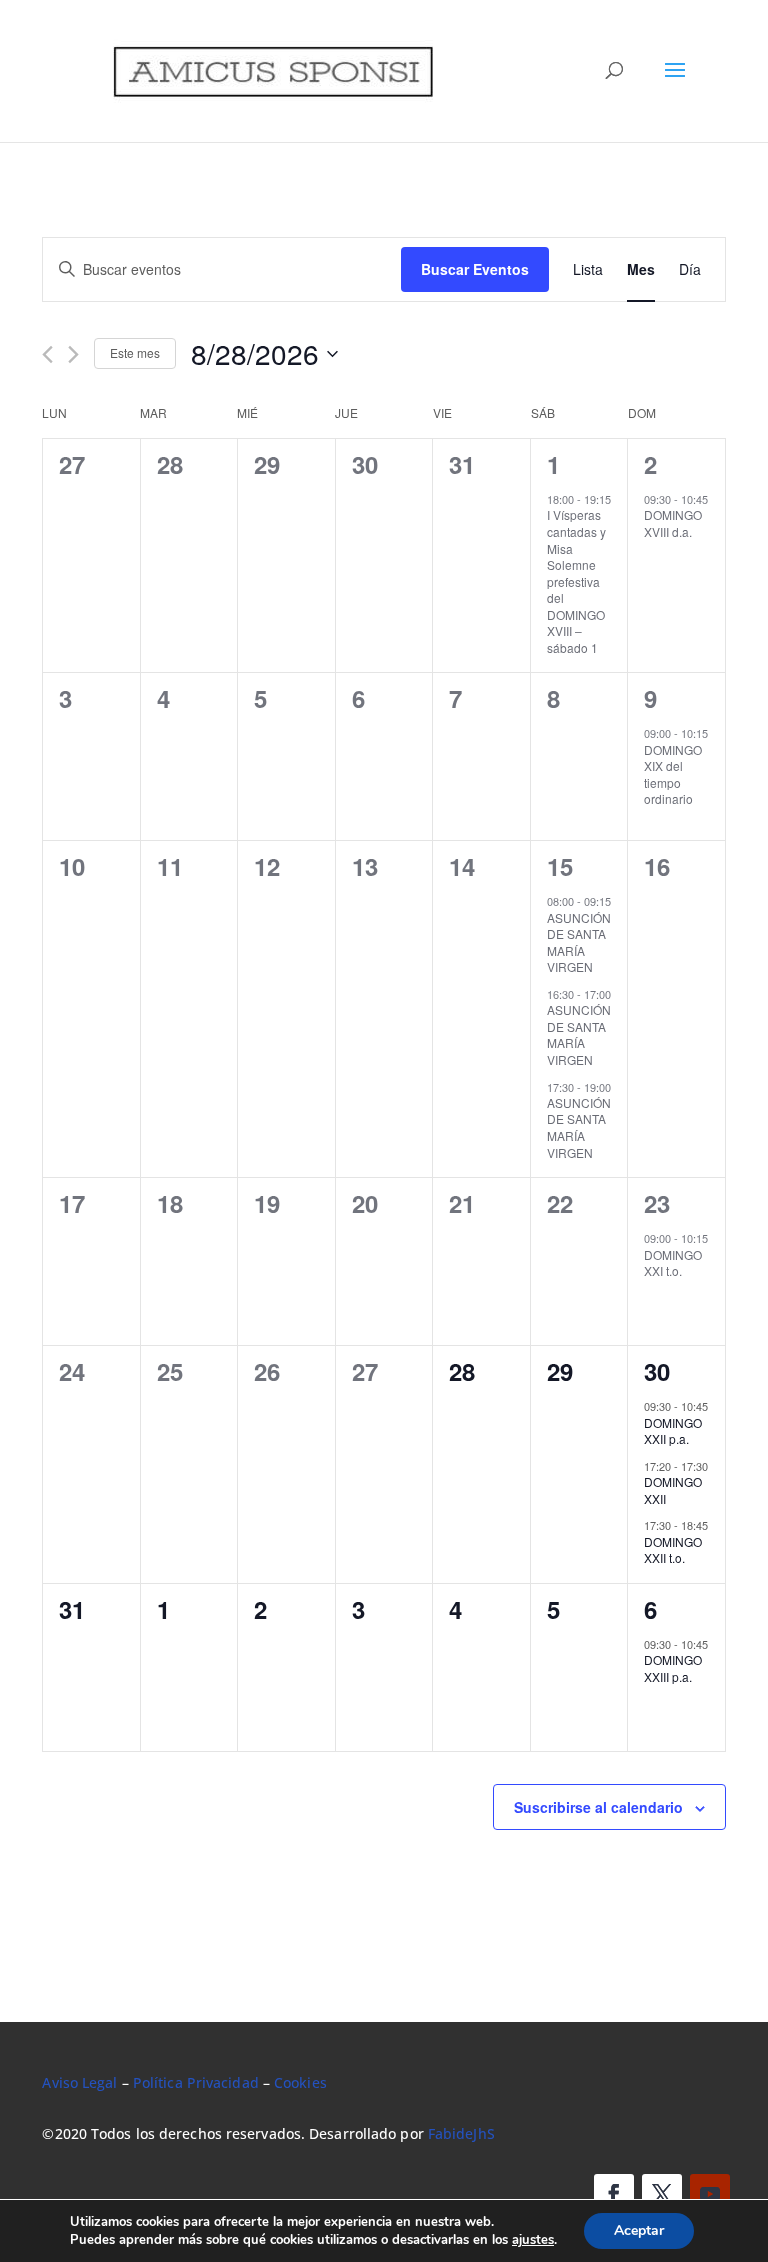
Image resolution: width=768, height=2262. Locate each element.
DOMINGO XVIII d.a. (673, 523)
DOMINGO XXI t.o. (673, 1263)
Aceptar (639, 2230)
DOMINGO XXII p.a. (673, 1431)
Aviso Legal (79, 2082)
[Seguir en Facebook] (614, 2194)
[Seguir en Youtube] (710, 2194)
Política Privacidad (196, 2082)
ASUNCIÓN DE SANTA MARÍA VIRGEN (579, 942)
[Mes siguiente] (73, 354)
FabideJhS (461, 2133)
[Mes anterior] (47, 354)
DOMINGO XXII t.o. (673, 1550)
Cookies (300, 2082)
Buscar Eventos (475, 269)
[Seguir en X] (662, 2194)
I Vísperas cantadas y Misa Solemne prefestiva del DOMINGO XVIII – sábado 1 (576, 580)
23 (657, 1203)
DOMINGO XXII (673, 1490)
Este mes (135, 352)
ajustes (533, 2240)
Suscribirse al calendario (598, 1807)
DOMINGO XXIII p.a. (673, 1668)
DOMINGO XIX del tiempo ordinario (673, 774)
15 (560, 866)
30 (657, 1371)
